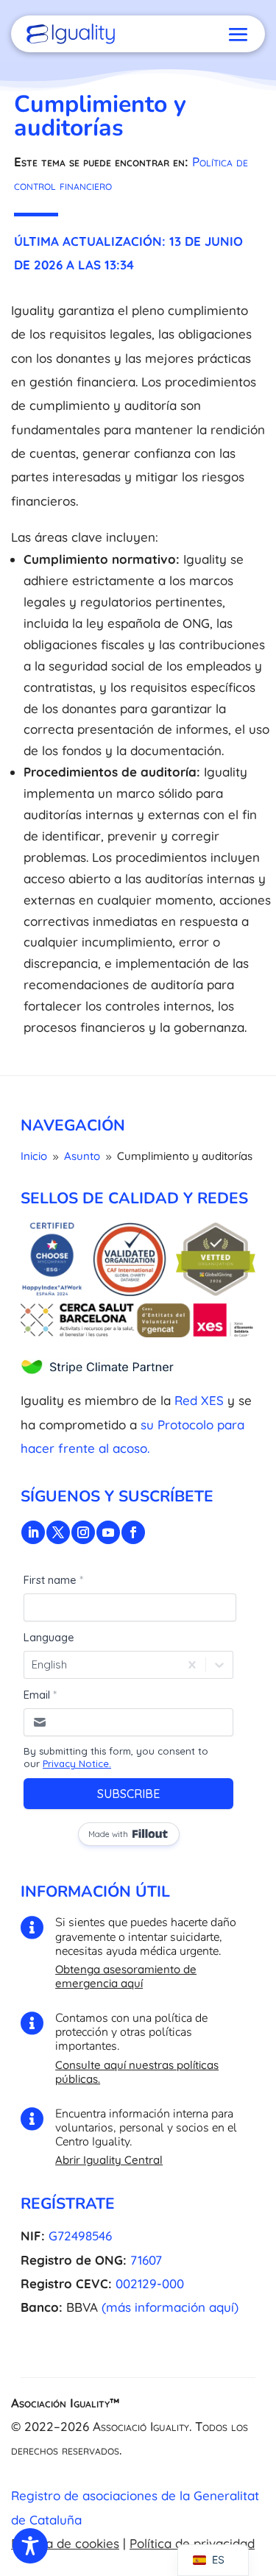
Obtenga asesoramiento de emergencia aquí (126, 1976)
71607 (146, 2260)
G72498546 (80, 2236)
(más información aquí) (170, 2307)
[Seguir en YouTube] (108, 1532)
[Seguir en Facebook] (133, 1532)
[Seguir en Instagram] (83, 1532)
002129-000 (150, 2283)
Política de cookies (65, 2543)
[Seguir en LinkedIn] (33, 1532)
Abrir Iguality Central (109, 2160)
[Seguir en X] (58, 1532)
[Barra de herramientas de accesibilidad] (30, 2546)
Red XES (199, 1400)
